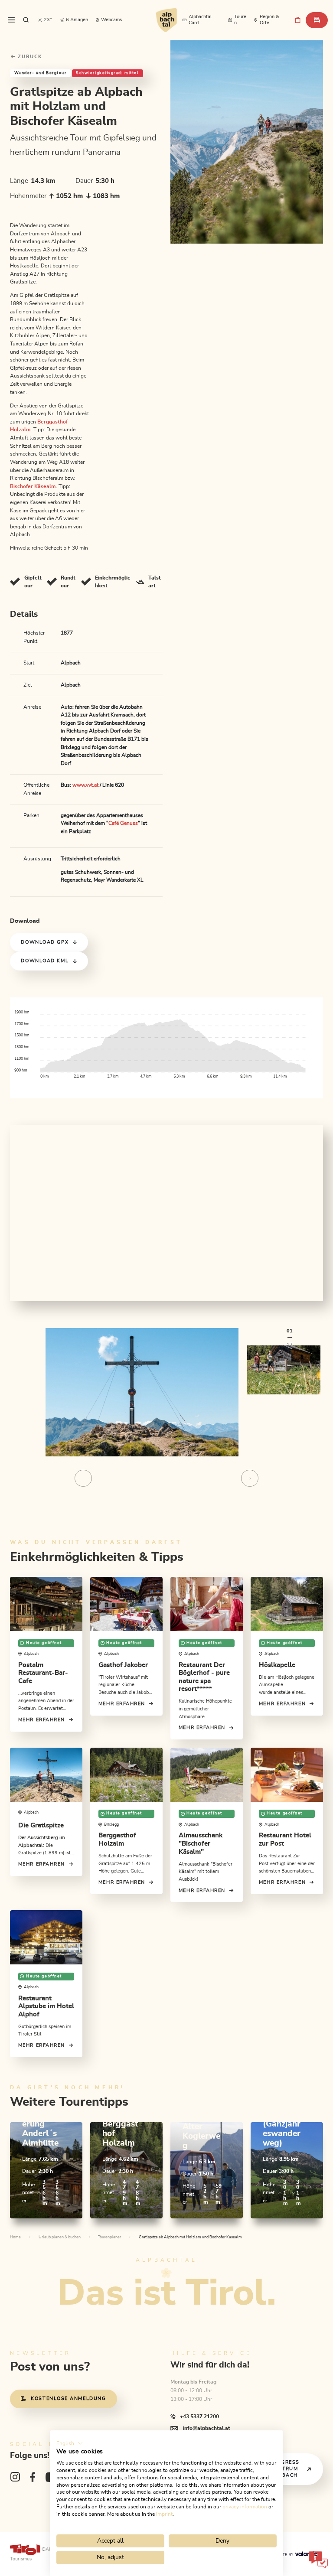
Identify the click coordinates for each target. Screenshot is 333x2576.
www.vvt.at (85, 785)
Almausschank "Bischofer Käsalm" (201, 1843)
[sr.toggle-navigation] (11, 20)
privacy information (245, 2507)
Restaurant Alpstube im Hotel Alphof (46, 2006)
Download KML (45, 961)
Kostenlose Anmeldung (68, 2399)
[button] (70, 2443)
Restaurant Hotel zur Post (285, 1840)
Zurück (29, 57)
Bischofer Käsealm (33, 486)
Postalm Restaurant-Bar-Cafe (43, 1673)
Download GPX (45, 942)
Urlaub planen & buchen (60, 2237)
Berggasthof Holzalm (117, 1840)
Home (15, 2237)
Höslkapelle (277, 1665)
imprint (164, 2514)
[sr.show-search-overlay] (26, 20)
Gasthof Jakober (123, 1665)
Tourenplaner (109, 2237)
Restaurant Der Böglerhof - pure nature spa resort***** (204, 1677)
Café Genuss (123, 823)
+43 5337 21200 (199, 2416)
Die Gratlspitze (41, 1825)
